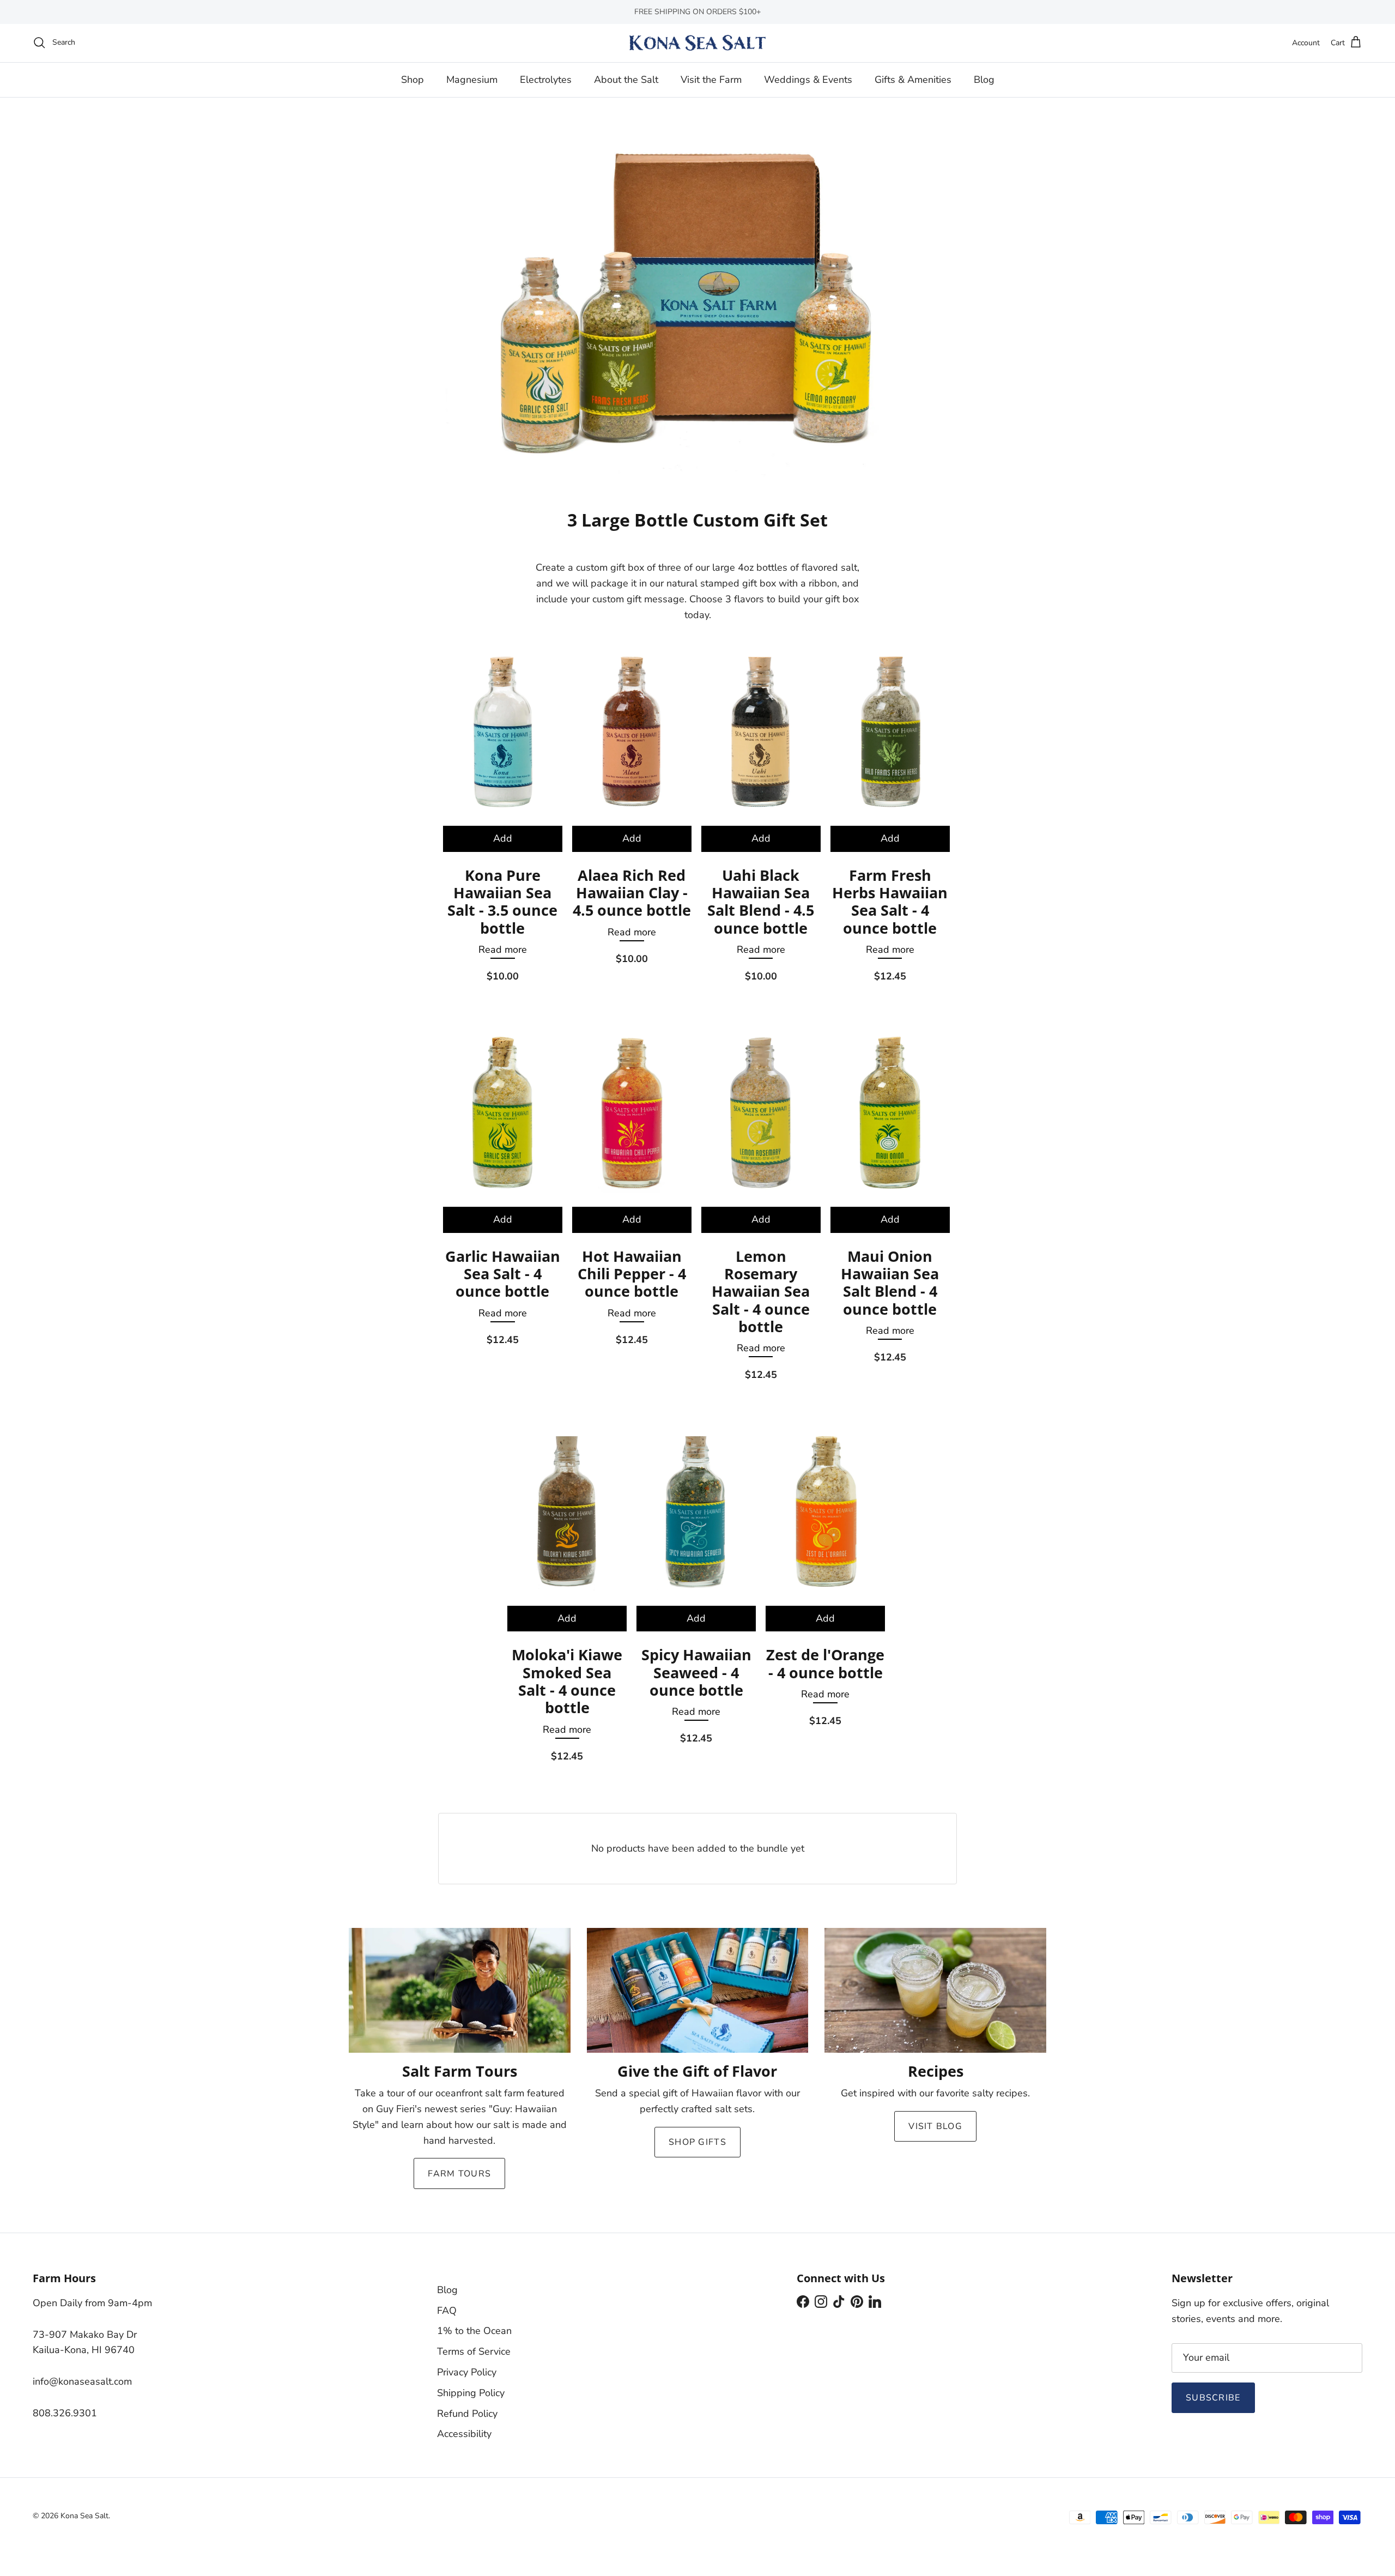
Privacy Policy (467, 2372)
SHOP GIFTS (697, 2142)
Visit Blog (935, 2126)
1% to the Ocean (474, 2331)
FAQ (447, 2311)
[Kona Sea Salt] (697, 43)
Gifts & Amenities (913, 79)
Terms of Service (474, 2351)
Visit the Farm (711, 79)
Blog (984, 79)
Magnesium (472, 79)
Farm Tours (459, 2174)
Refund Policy (467, 2414)
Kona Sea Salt (84, 2516)
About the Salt (626, 79)
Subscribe (1213, 2398)
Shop (413, 79)
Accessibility (464, 2434)
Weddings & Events (808, 79)
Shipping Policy (471, 2393)
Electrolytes (546, 79)
